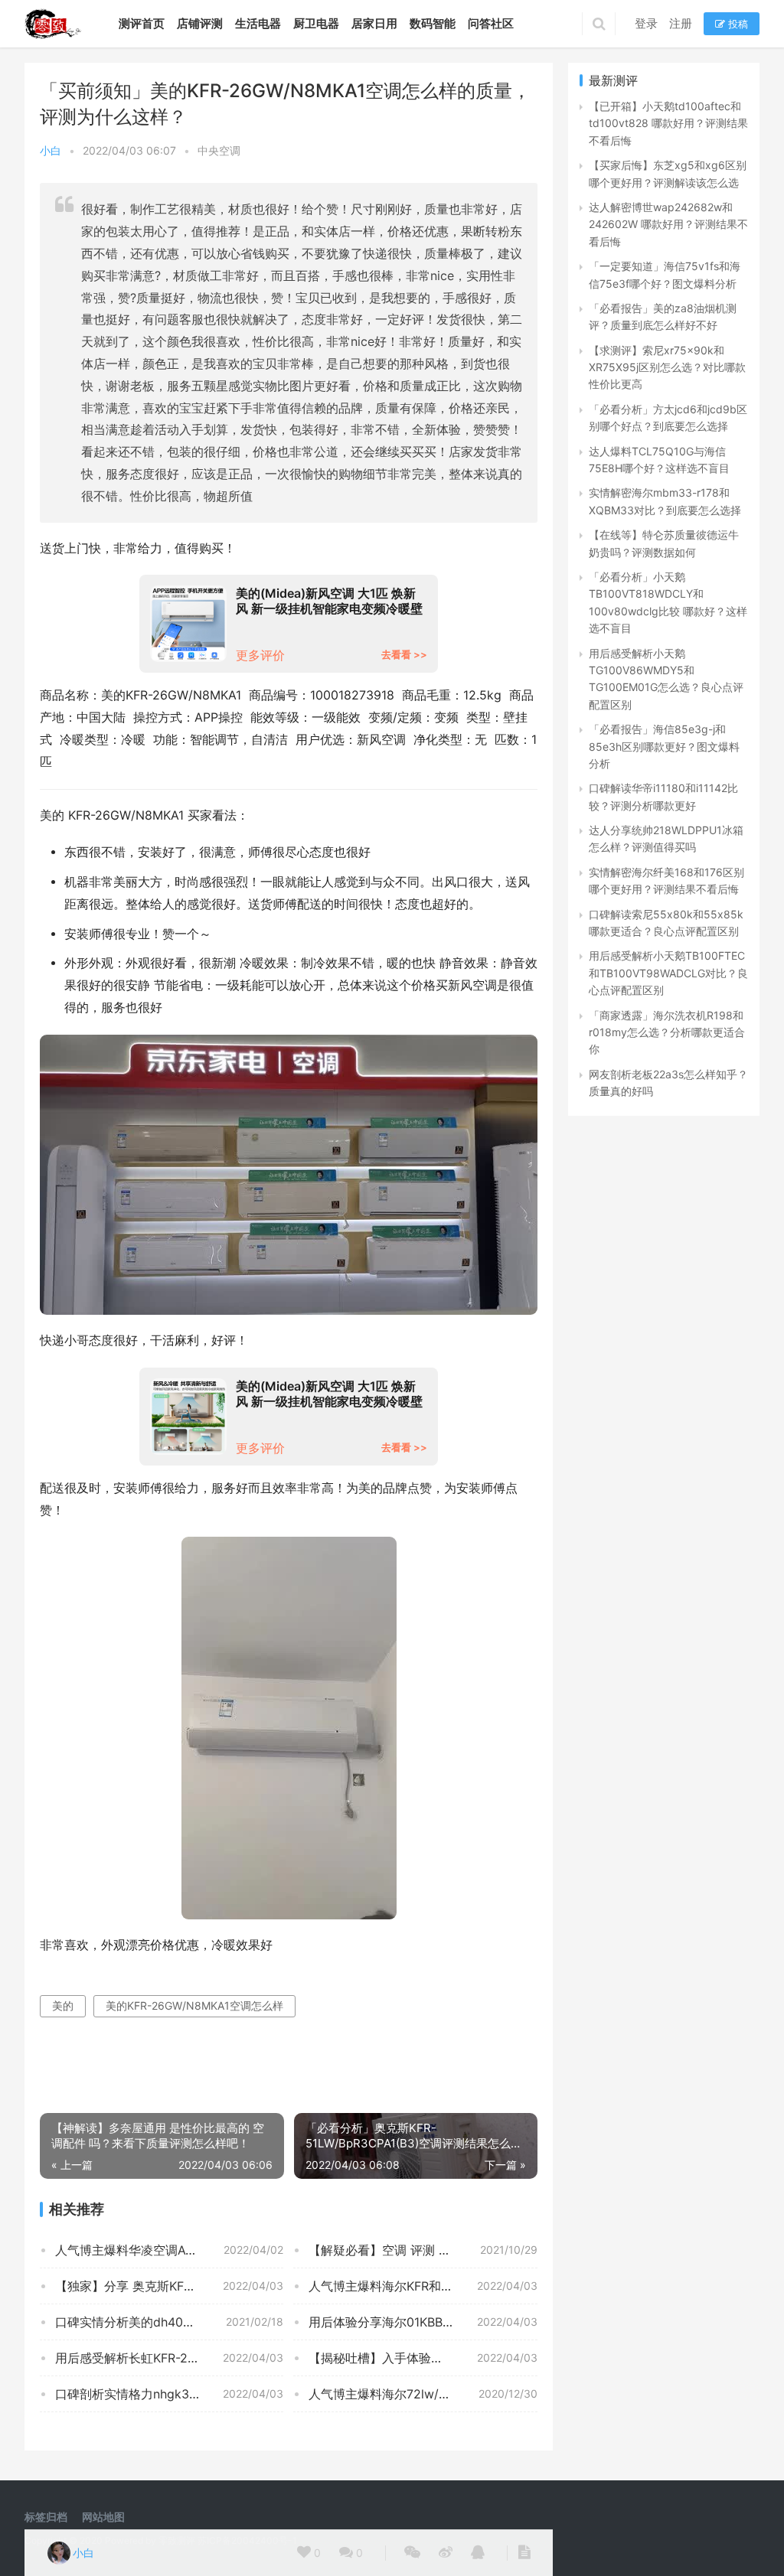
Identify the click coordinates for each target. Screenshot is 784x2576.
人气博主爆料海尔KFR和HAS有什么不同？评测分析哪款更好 (423, 2286)
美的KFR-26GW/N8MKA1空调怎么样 (194, 2005)
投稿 (737, 24)
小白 (51, 150)
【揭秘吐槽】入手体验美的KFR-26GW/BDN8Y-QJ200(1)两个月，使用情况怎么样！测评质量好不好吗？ (423, 2358)
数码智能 (433, 23)
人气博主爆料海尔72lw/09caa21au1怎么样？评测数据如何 (423, 2394)
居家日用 (374, 23)
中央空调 (219, 150)
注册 (681, 23)
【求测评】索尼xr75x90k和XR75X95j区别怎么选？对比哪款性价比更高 (667, 367)
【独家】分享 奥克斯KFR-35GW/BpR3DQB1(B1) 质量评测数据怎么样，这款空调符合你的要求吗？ (169, 2286)
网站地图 (103, 2517)
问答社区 (491, 23)
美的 (63, 2005)
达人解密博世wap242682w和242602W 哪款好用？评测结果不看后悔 (668, 224)
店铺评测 (200, 23)
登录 (646, 23)
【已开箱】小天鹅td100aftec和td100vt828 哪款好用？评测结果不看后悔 (668, 123)
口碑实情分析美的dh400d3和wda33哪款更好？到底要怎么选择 (169, 2322)
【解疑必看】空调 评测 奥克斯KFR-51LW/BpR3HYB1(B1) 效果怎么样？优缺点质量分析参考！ (423, 2250)
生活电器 (258, 23)
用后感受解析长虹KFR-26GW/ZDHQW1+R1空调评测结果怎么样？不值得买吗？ (169, 2358)
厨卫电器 (316, 23)
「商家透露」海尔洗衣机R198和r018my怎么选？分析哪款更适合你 (667, 1032)
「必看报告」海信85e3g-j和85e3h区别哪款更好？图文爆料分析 (664, 746)
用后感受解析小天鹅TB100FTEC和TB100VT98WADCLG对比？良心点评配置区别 (668, 973)
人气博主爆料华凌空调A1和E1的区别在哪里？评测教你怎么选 (169, 2250)
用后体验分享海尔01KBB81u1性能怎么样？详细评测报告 (423, 2322)
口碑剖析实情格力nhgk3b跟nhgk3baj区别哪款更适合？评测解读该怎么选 (169, 2394)
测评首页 (142, 23)
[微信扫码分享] (412, 2553)
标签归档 (46, 2517)
